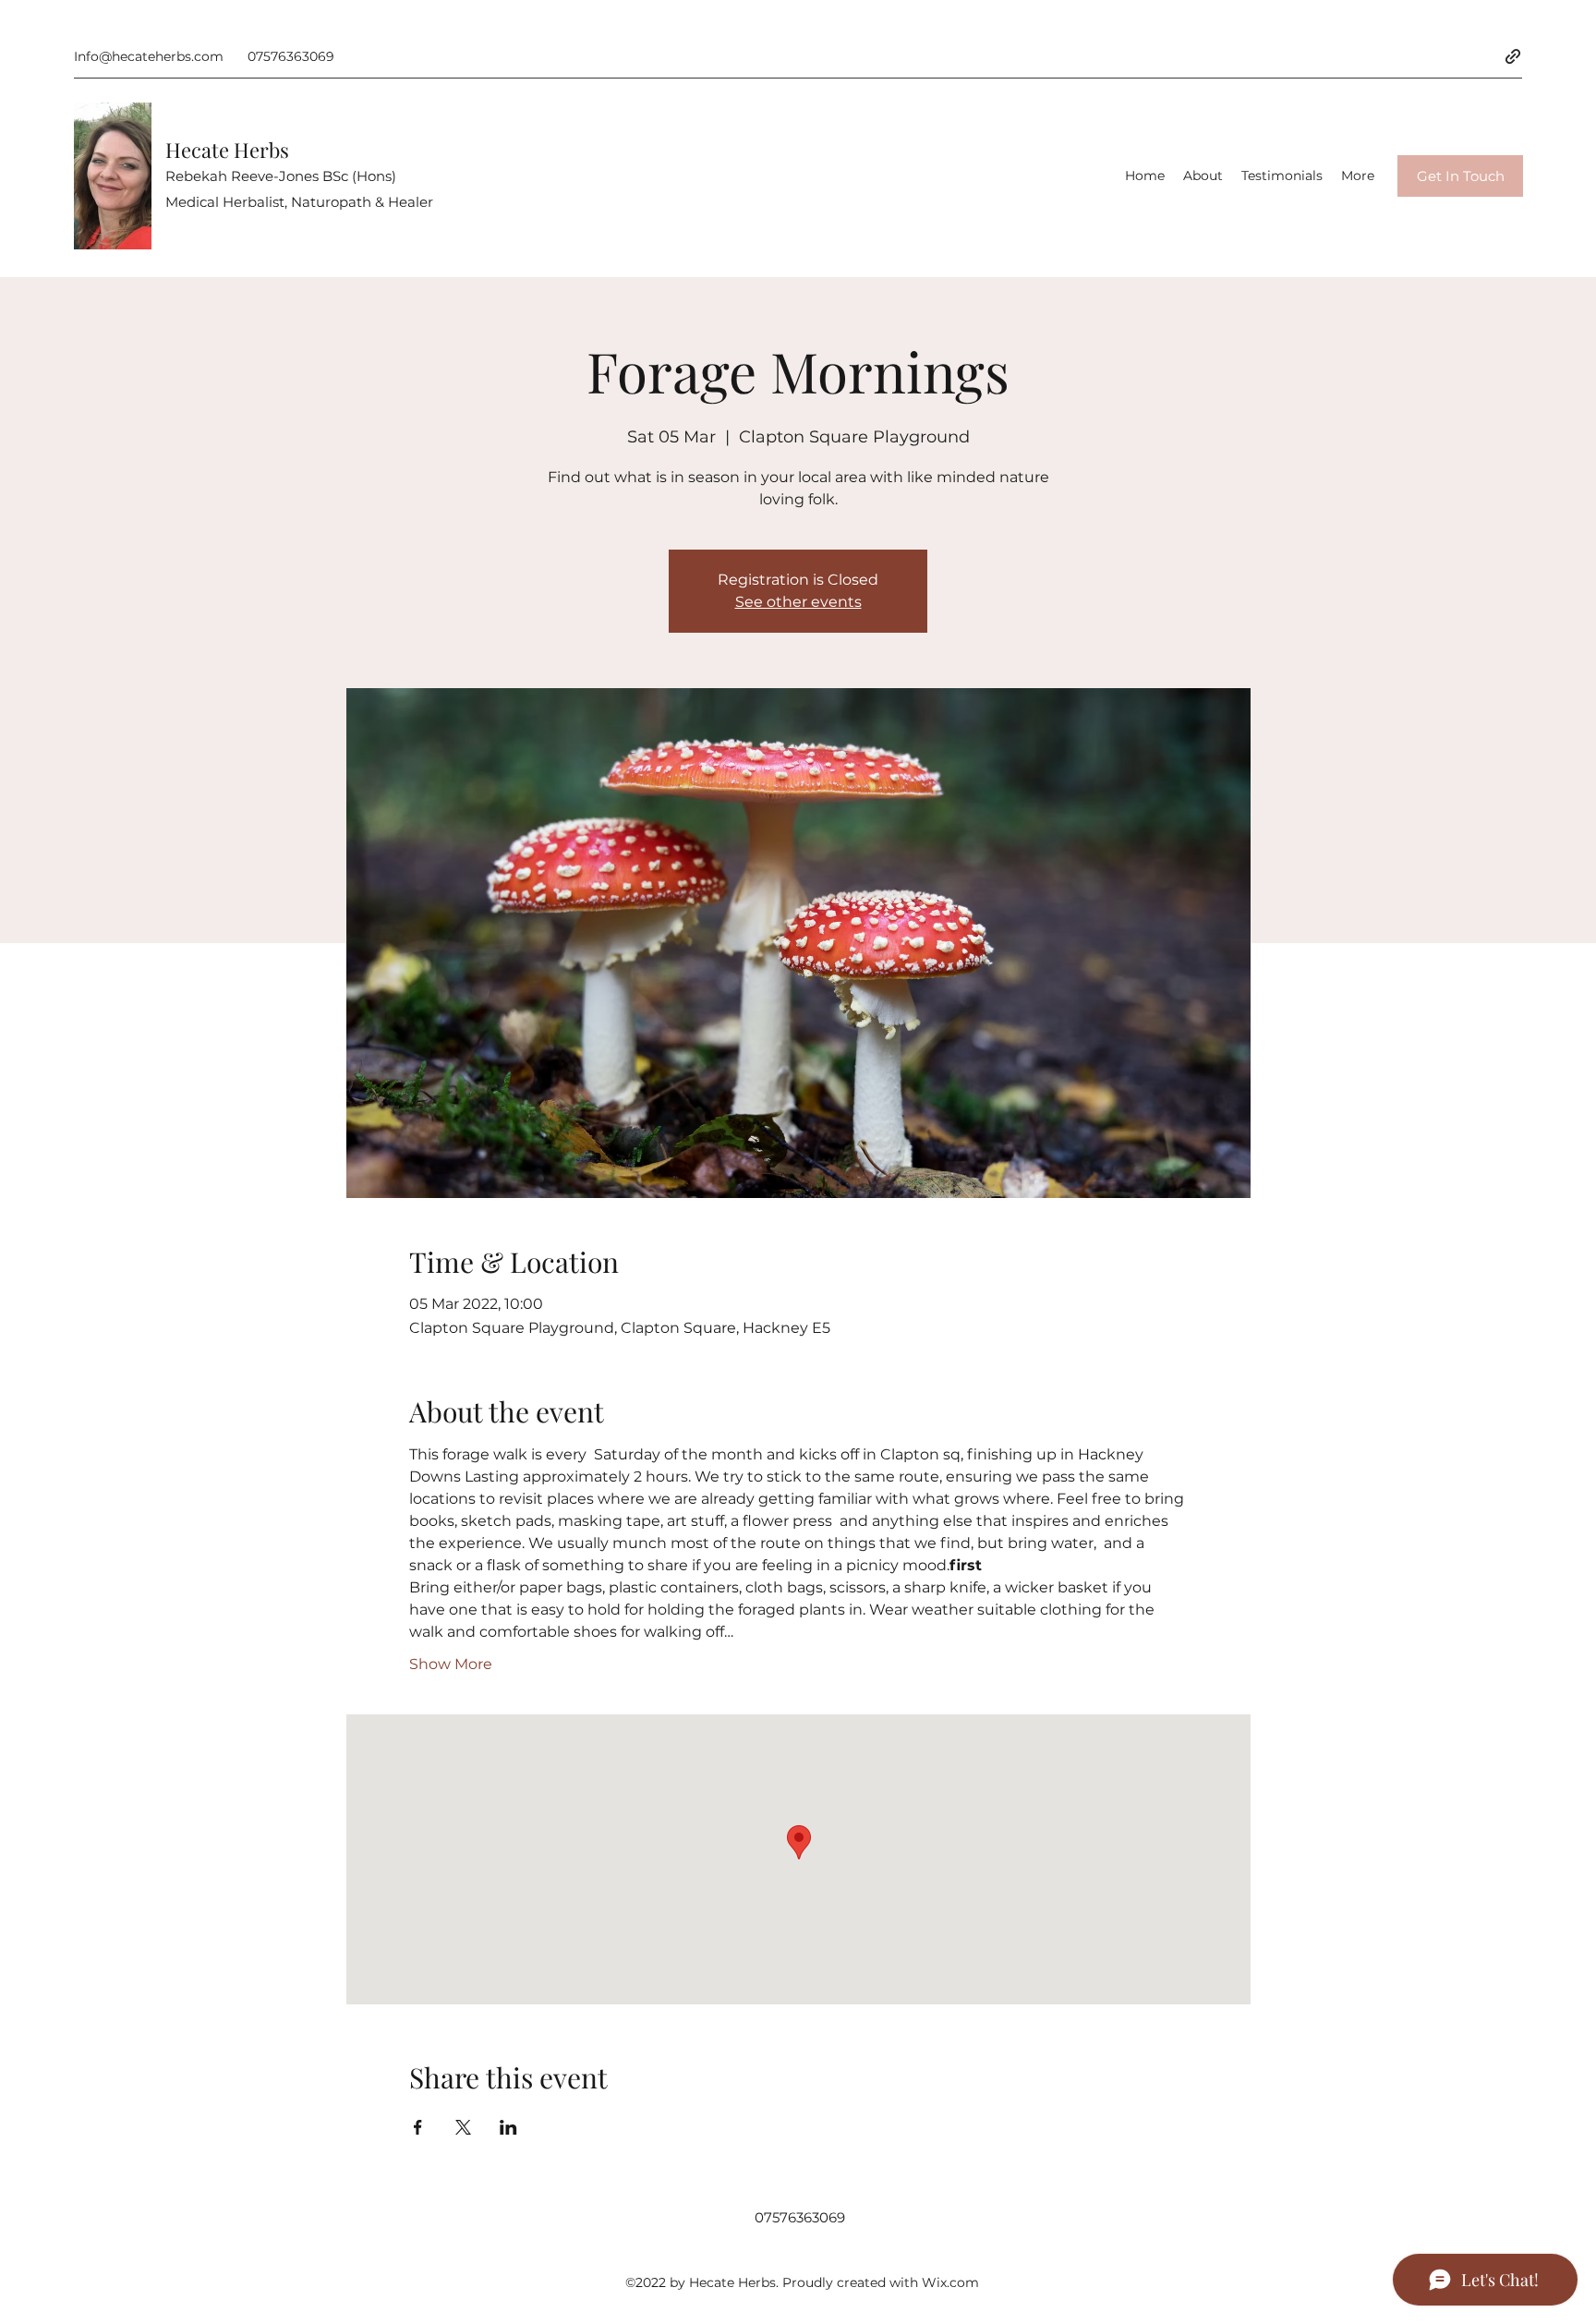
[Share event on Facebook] (418, 2127)
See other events (798, 602)
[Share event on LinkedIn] (508, 2127)
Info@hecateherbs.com (149, 56)
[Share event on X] (463, 2127)
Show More (451, 1664)
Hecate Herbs (227, 150)
